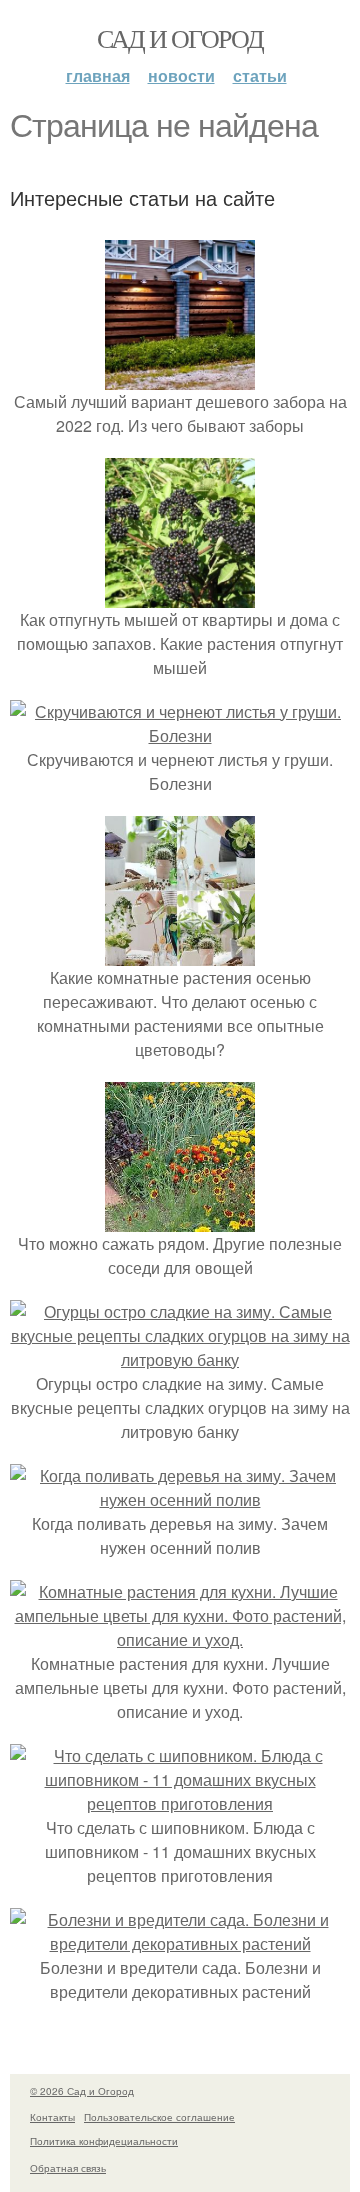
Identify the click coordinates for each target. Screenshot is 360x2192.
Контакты (52, 2117)
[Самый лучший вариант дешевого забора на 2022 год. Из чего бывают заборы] (180, 377)
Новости (181, 75)
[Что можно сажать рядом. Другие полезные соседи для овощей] (180, 1219)
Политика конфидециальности (104, 2141)
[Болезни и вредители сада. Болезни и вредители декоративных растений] (180, 1943)
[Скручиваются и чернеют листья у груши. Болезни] (180, 735)
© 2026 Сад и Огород (82, 2091)
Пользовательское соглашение (159, 2117)
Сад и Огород (180, 38)
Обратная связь (68, 2168)
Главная (98, 75)
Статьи (260, 75)
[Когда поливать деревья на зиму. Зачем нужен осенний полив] (180, 1499)
